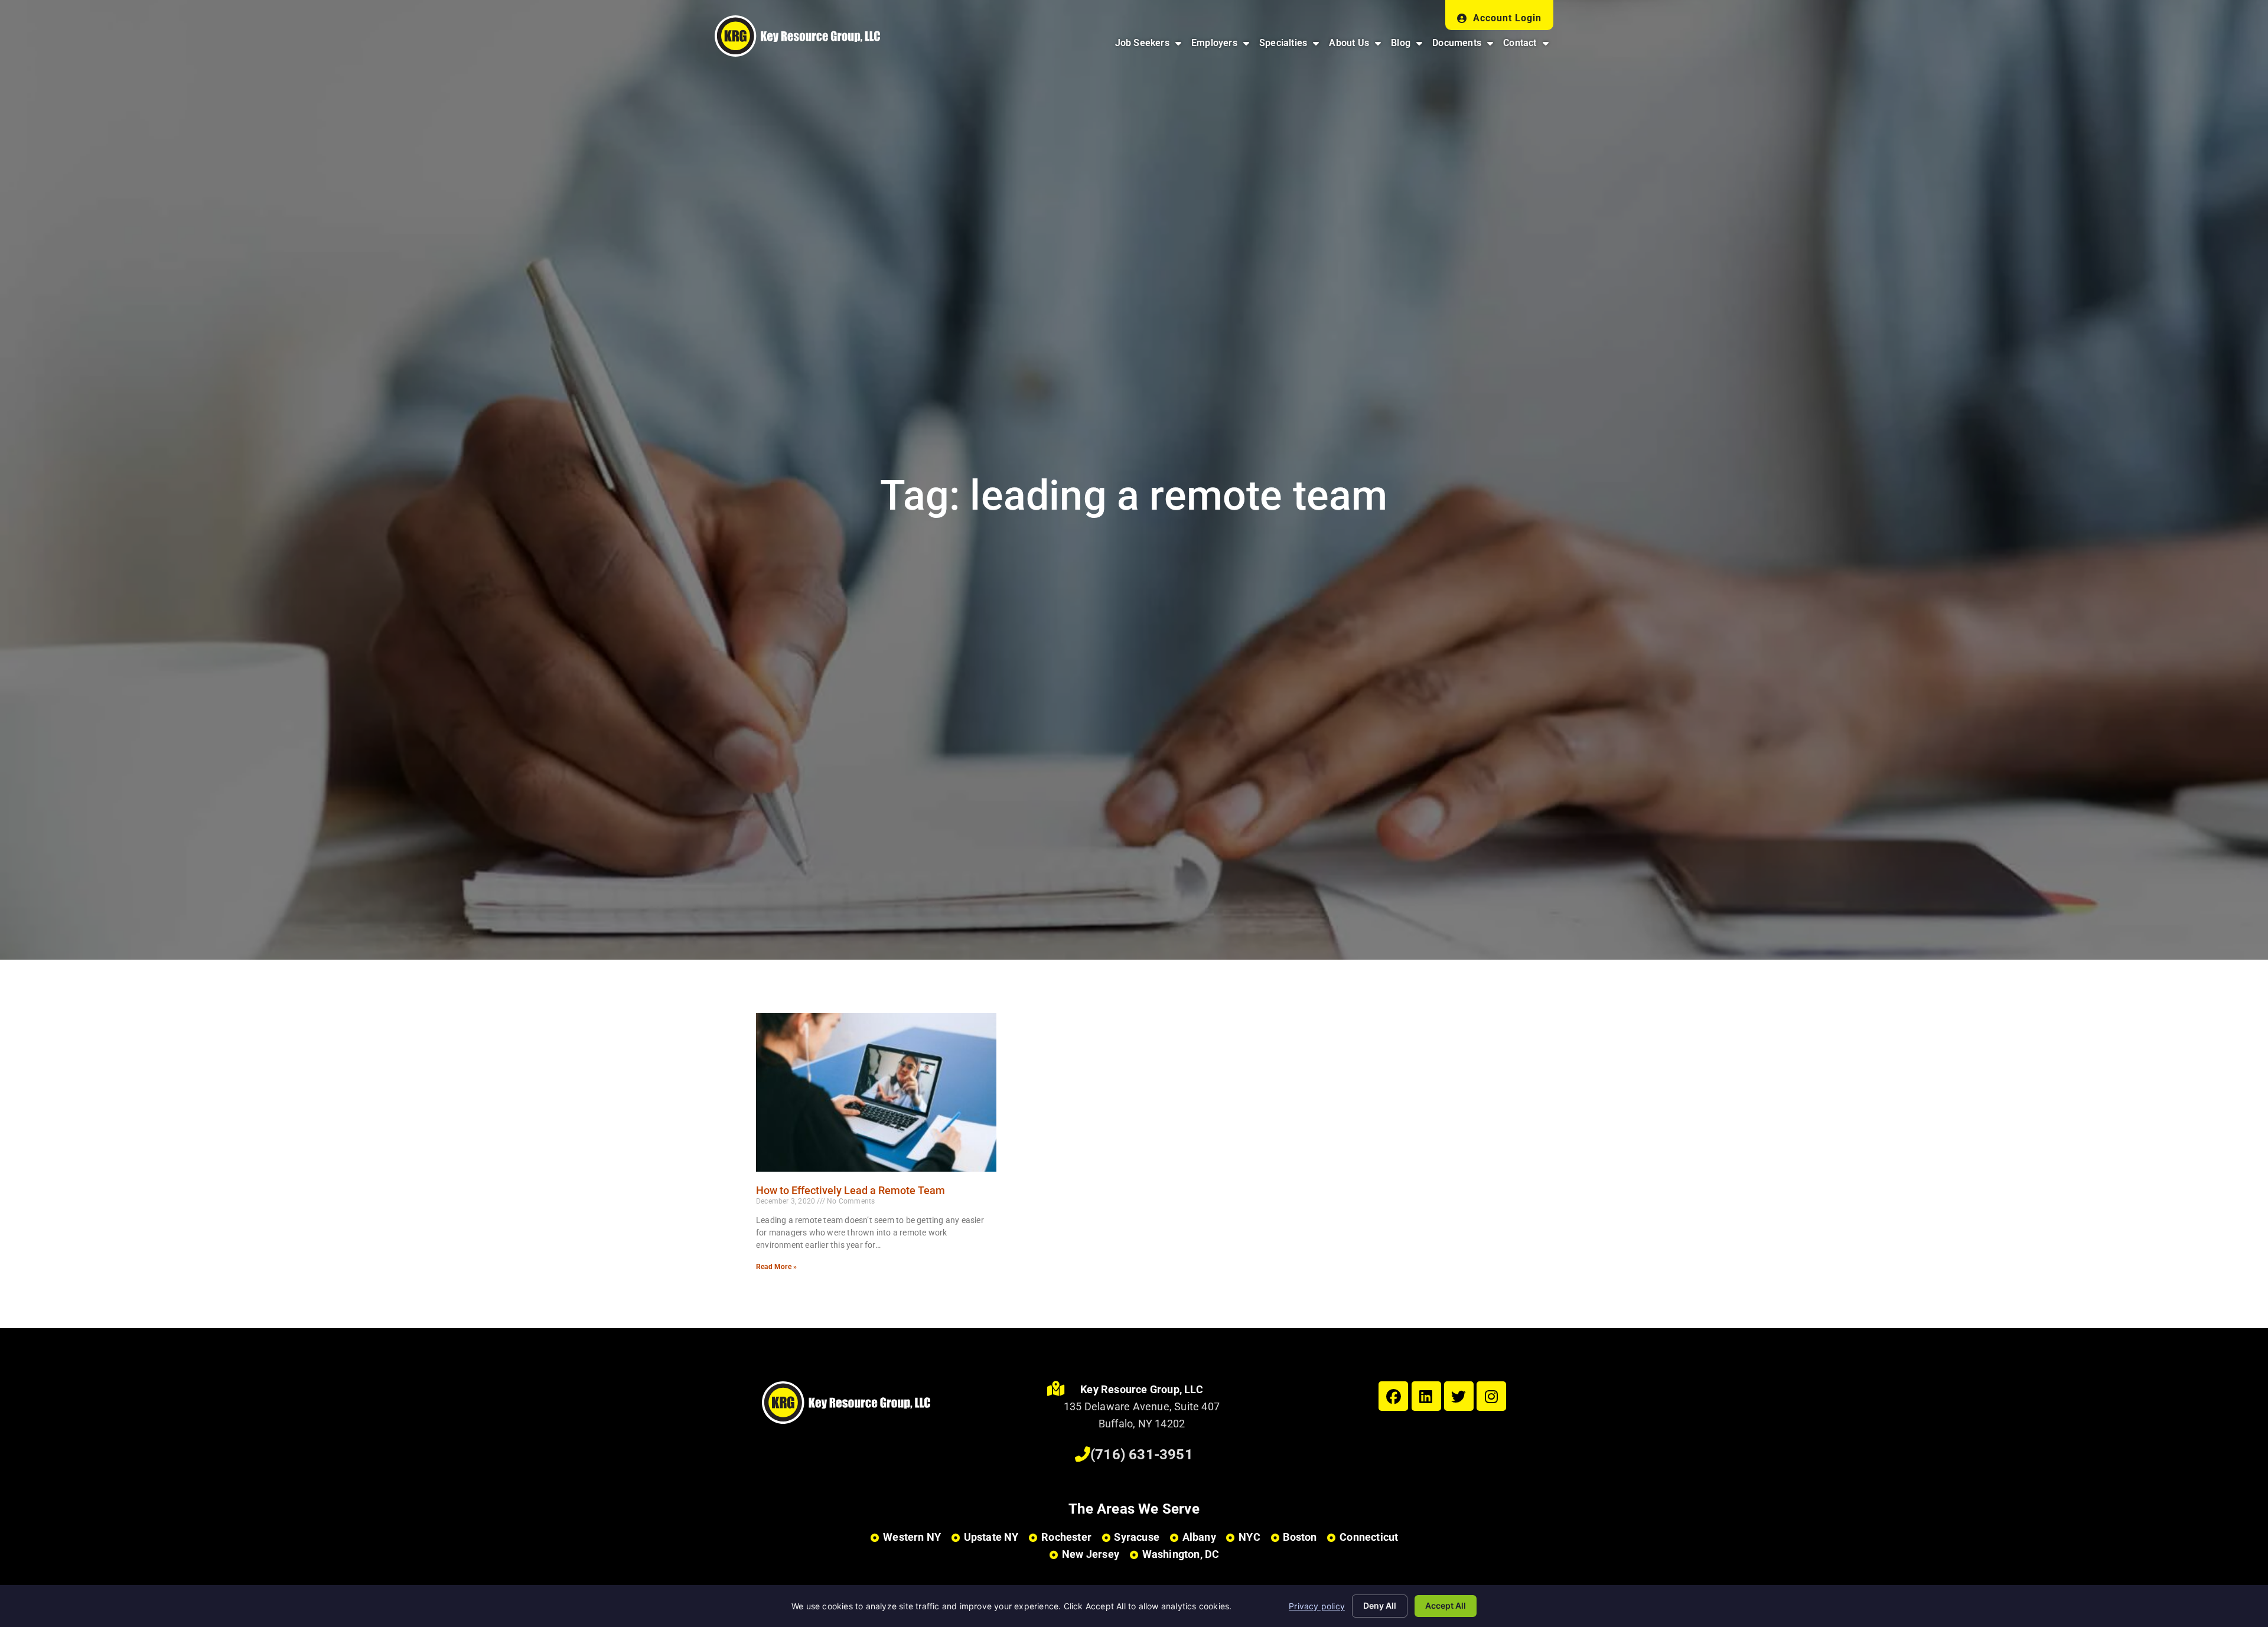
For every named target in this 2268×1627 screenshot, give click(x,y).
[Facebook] (1393, 1396)
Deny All (1380, 1605)
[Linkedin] (1426, 1396)
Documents (1465, 46)
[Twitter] (1459, 1396)
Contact (1528, 46)
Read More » (776, 1267)
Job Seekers (1151, 46)
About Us (1357, 46)
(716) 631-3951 (1142, 1455)
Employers (1223, 46)
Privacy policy (1317, 1606)
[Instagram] (1491, 1396)
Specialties (1291, 46)
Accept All (1446, 1605)
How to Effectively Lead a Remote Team (850, 1190)
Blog (1409, 46)
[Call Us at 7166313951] (1083, 1455)
